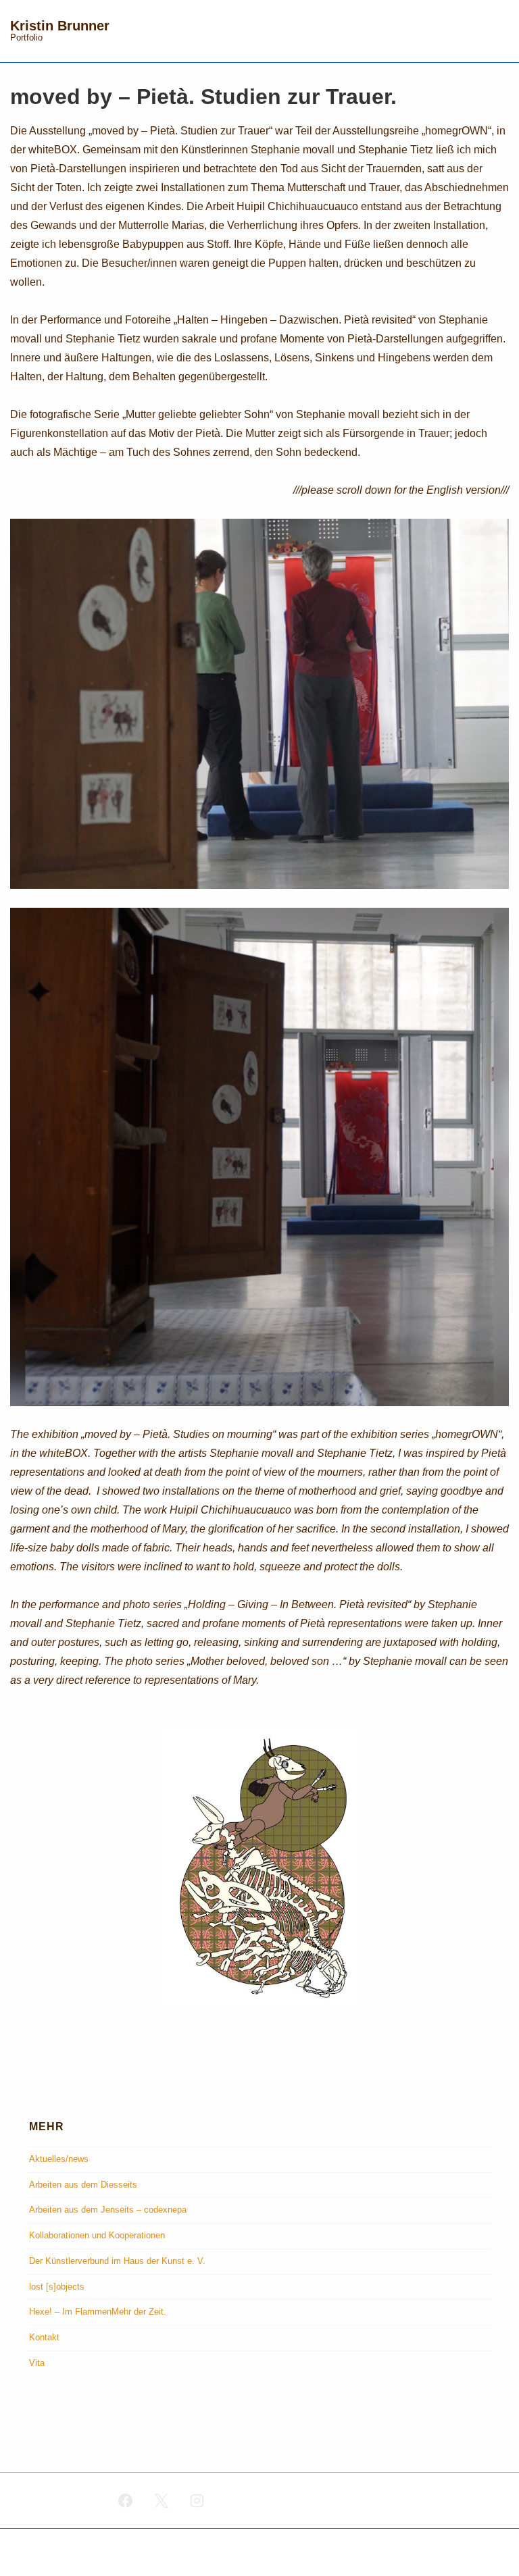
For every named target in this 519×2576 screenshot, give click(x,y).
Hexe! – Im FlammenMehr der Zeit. (98, 2312)
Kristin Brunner (60, 26)
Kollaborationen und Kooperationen (97, 2235)
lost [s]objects (57, 2287)
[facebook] (126, 2500)
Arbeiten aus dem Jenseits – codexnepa (108, 2210)
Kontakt (44, 2337)
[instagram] (197, 2500)
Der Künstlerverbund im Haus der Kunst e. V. (117, 2261)
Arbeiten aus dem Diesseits (83, 2185)
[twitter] (162, 2500)
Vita (37, 2363)
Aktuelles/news (59, 2159)
